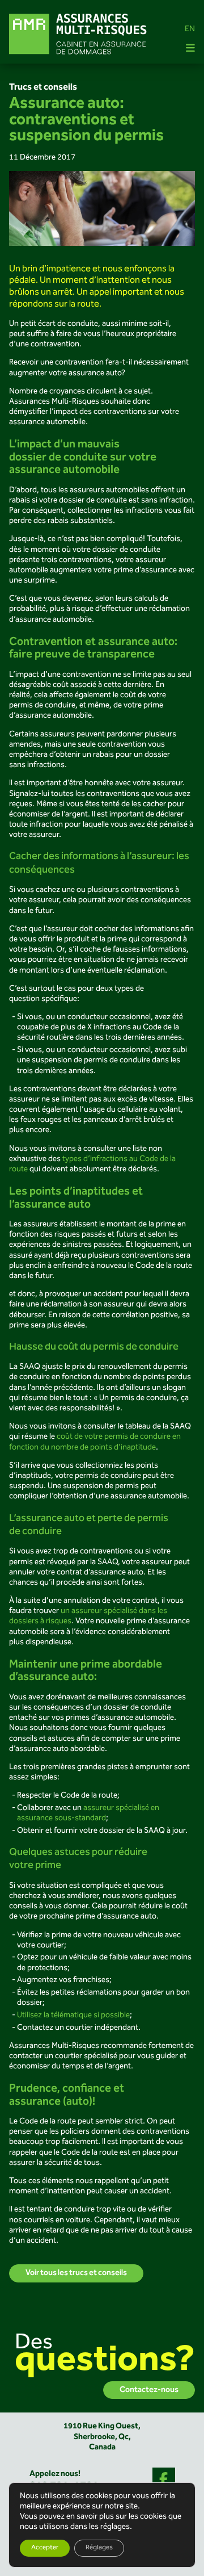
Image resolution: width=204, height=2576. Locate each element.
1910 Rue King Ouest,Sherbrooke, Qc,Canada (102, 2437)
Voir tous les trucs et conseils (76, 2273)
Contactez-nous (149, 2390)
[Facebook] (164, 2479)
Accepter (45, 2548)
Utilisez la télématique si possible (73, 2016)
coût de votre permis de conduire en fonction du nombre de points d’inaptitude (95, 1442)
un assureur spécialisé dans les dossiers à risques (88, 1616)
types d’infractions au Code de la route (92, 1165)
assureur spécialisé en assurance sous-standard (88, 1813)
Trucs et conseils (43, 87)
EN (190, 30)
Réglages (99, 2548)
